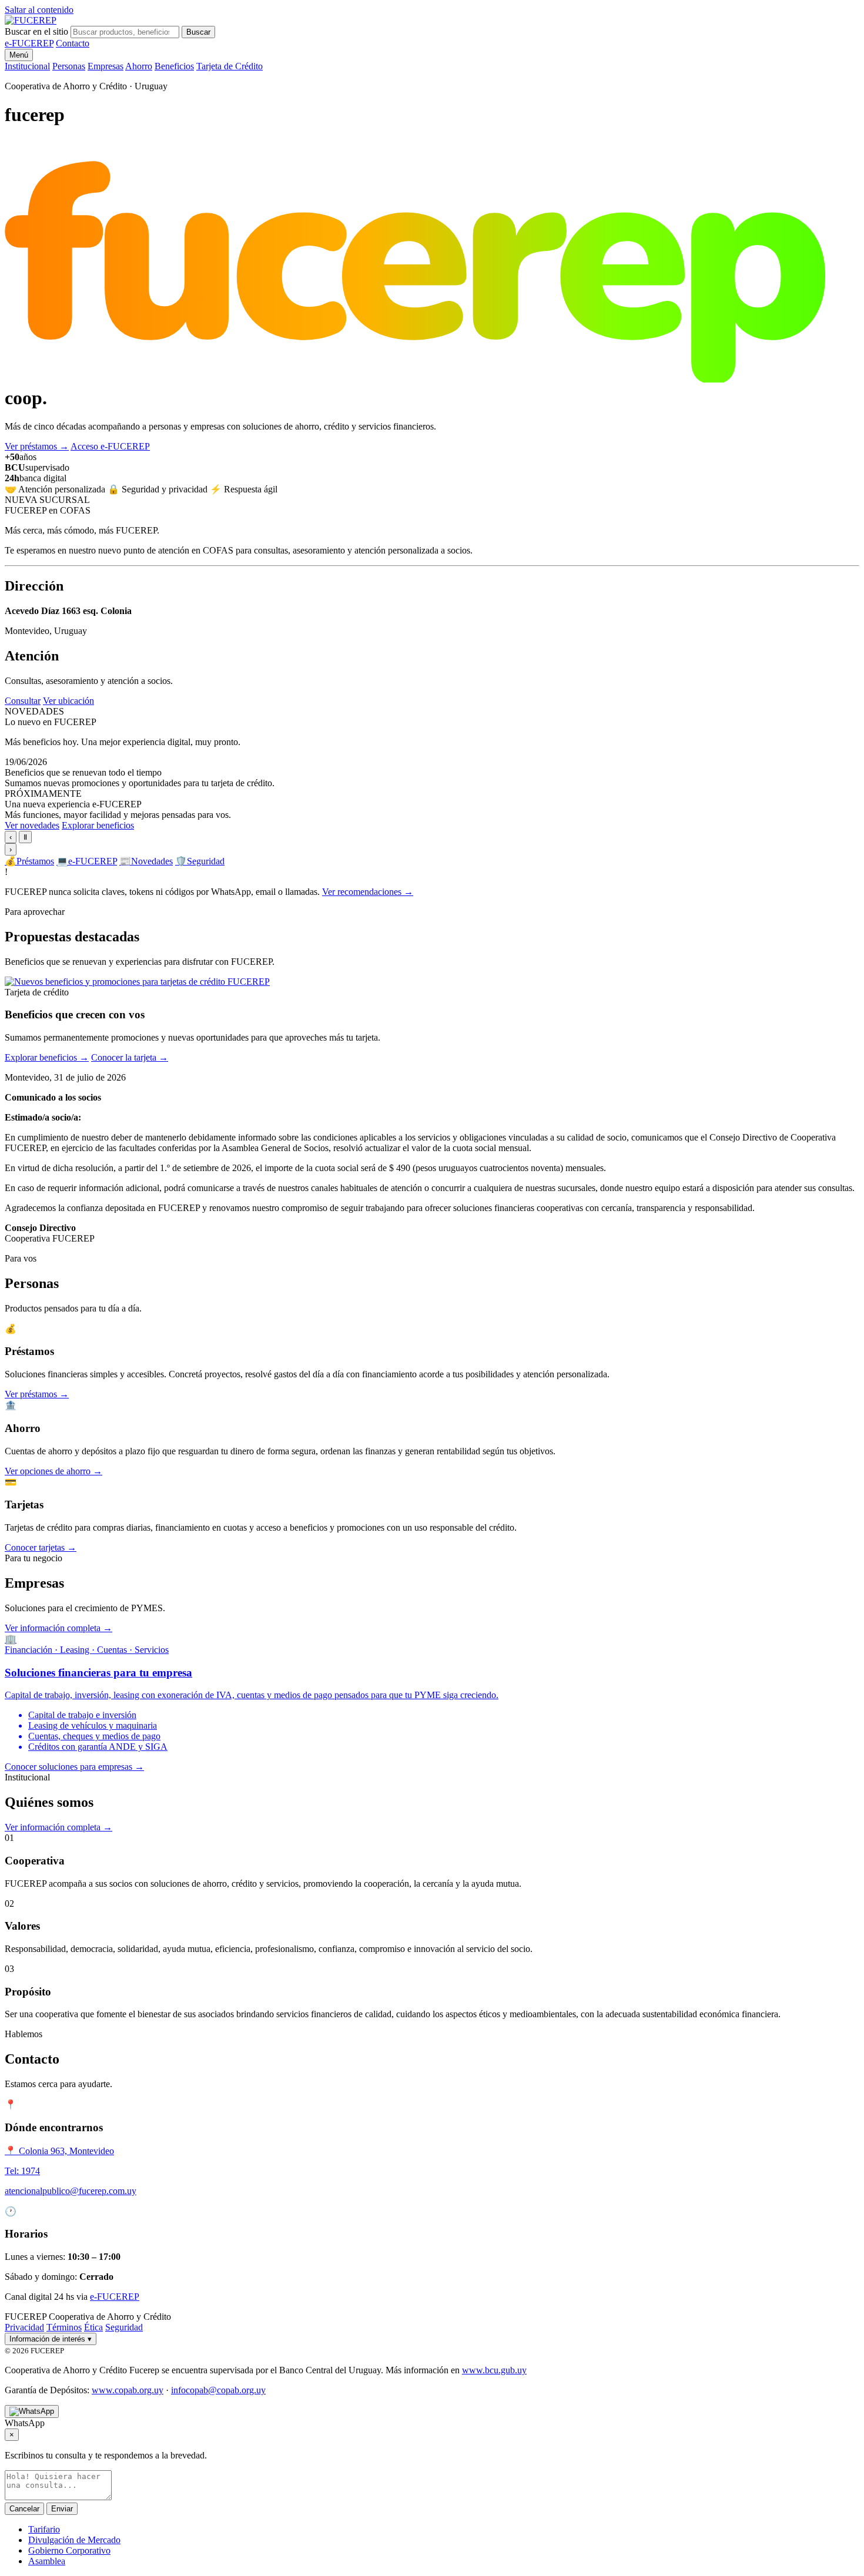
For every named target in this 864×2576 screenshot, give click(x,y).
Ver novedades (32, 825)
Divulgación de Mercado (74, 2540)
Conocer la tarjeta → (130, 1057)
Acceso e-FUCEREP (110, 446)
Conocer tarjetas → (41, 1547)
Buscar (198, 32)
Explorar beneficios (98, 825)
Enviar (62, 2509)
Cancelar (24, 2509)
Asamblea (47, 2561)
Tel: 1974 (22, 2171)
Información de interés (51, 2339)
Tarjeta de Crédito (230, 66)
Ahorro (139, 66)
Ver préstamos (37, 446)
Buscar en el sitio (36, 31)
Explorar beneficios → (47, 1057)
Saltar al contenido (39, 10)
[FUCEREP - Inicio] (31, 20)
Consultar (23, 701)
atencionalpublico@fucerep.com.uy (71, 2191)
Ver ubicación (68, 701)
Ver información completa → (58, 1628)
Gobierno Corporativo (69, 2550)
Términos (64, 2327)
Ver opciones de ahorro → (53, 1471)
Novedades (146, 861)
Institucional (27, 66)
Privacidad (24, 2327)
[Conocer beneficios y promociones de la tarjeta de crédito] (137, 982)
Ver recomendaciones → (368, 892)
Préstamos (29, 861)
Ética (93, 2327)
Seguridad (200, 861)
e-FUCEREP (29, 43)
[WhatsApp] (32, 2411)
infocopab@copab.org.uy (218, 2390)
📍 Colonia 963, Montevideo (59, 2151)
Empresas (106, 66)
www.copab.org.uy (128, 2390)
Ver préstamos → (37, 1394)
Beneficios (174, 66)
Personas (69, 66)
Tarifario (44, 2529)
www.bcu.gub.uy (494, 2370)
